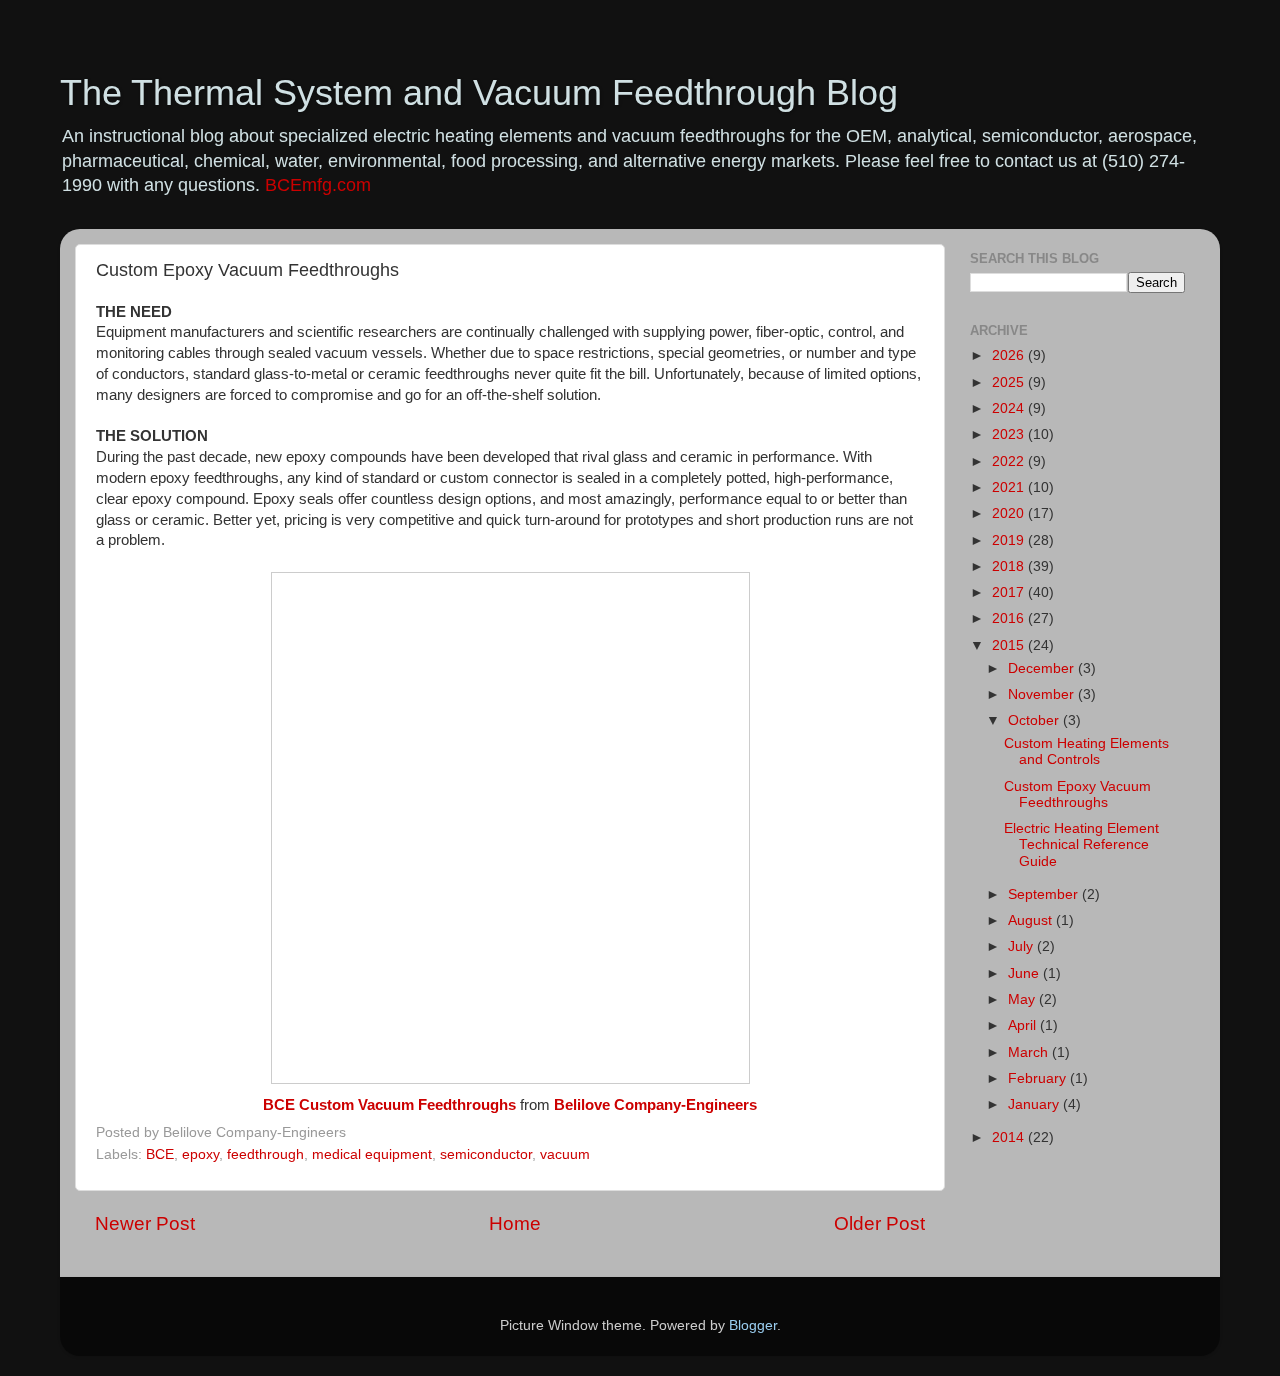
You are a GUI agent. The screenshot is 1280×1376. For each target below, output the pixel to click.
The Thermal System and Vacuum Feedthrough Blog (479, 92)
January (1035, 1104)
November (1043, 694)
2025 (1010, 382)
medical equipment (372, 1154)
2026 (1010, 355)
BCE (160, 1154)
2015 (1010, 645)
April (1024, 1025)
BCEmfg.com (318, 185)
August (1032, 920)
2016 (1010, 618)
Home (515, 1223)
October (1035, 720)
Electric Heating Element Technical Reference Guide (1081, 844)
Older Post (879, 1223)
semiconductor (486, 1154)
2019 (1010, 540)
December (1043, 668)
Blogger (753, 1325)
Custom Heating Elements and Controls (1086, 751)
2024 (1010, 408)
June (1025, 973)
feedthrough (265, 1154)
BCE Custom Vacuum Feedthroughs (389, 1105)
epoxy (200, 1154)
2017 (1010, 592)
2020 (1010, 513)
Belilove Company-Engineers (655, 1105)
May (1023, 999)
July (1022, 946)
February (1039, 1078)
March (1030, 1052)
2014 (1010, 1137)
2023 (1010, 434)
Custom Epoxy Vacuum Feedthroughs (1077, 794)
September (1045, 894)
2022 (1010, 461)
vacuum (565, 1154)
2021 (1010, 487)
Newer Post (145, 1223)
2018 (1010, 566)
